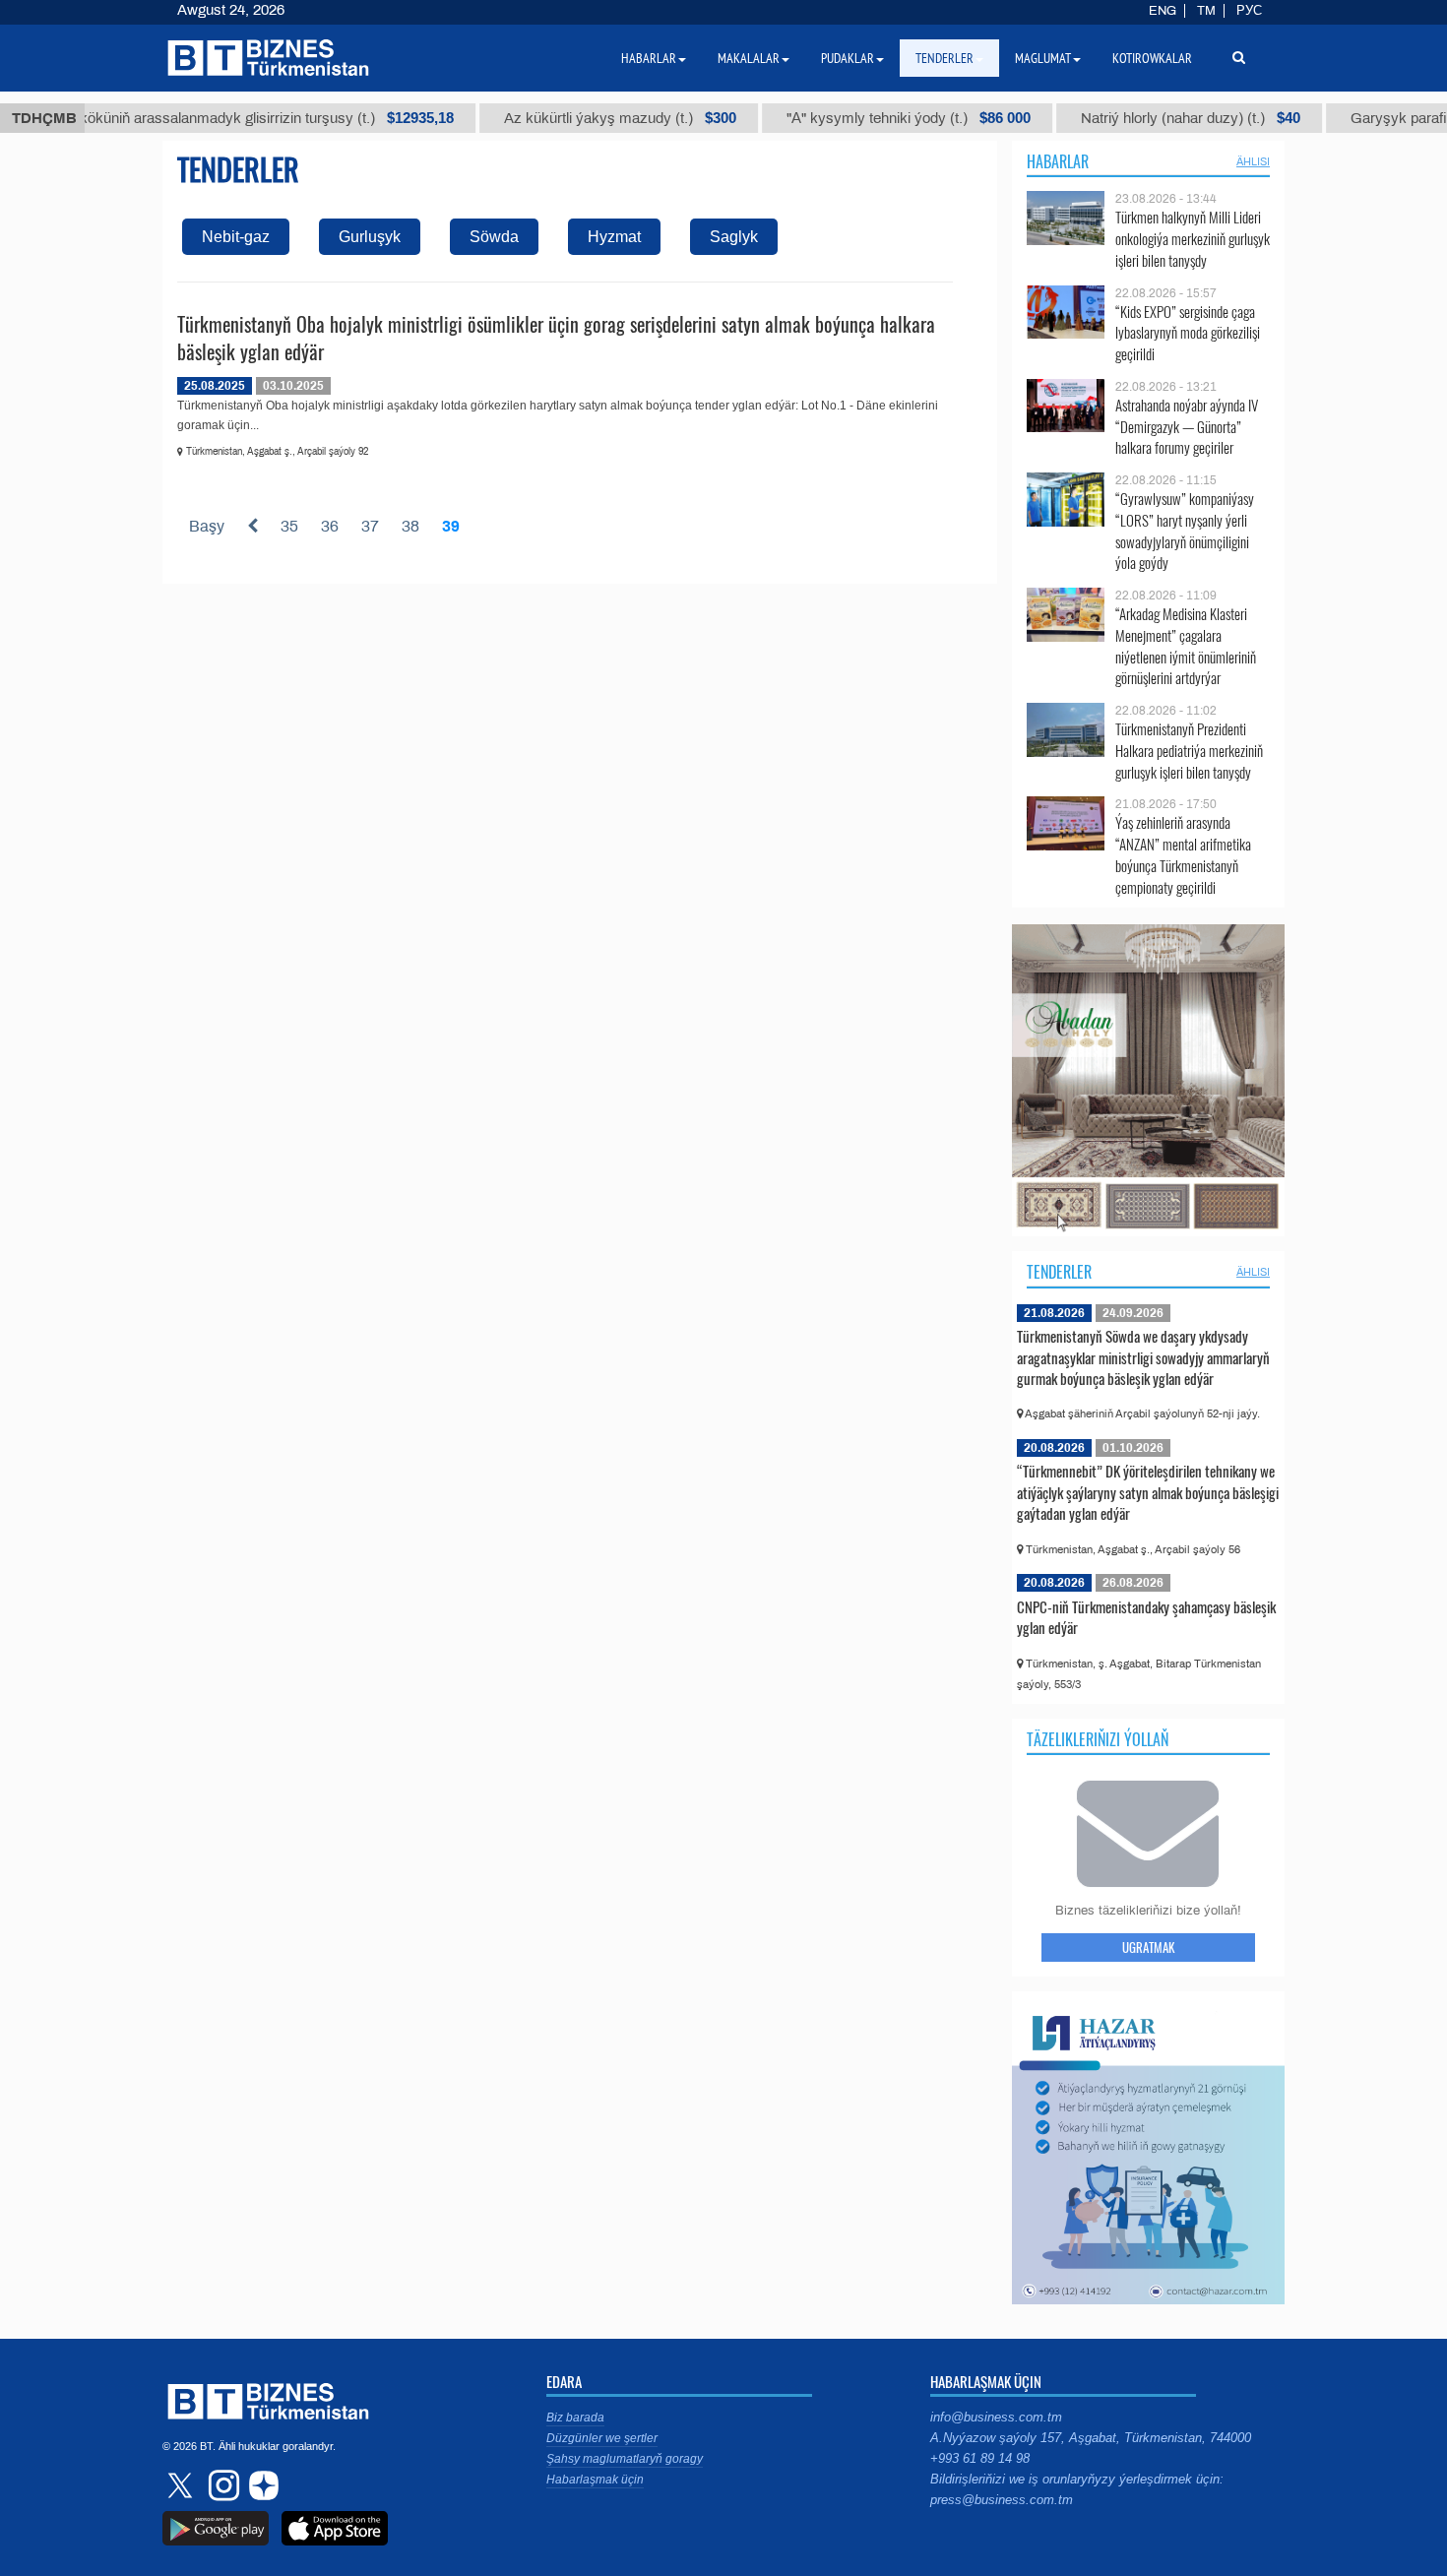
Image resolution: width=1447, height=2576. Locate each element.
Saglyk (734, 237)
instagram (221, 2485)
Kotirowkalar (1152, 58)
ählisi (1253, 161)
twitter (182, 2485)
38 (410, 526)
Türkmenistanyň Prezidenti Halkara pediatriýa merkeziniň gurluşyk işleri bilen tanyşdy (1189, 751)
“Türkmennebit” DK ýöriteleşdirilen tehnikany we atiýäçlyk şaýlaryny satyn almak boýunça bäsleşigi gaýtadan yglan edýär (1148, 1492)
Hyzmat (614, 237)
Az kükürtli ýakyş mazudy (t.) (558, 118)
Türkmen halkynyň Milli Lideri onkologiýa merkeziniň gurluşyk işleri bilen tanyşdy (1193, 239)
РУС (1249, 11)
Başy (207, 526)
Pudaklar (848, 58)
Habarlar (1058, 161)
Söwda (494, 237)
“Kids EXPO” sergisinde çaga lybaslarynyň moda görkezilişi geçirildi (1188, 333)
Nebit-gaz (236, 237)
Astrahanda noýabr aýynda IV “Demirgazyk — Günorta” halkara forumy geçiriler (1187, 427)
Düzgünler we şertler (602, 2438)
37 (370, 526)
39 (451, 526)
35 (289, 526)
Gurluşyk (370, 237)
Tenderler (1059, 1272)
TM (1206, 11)
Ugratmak (1148, 1947)
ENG (1163, 11)
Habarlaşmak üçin (595, 2480)
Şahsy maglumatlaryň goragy (625, 2459)
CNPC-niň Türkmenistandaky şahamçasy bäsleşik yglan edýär (1146, 1617)
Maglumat (1043, 58)
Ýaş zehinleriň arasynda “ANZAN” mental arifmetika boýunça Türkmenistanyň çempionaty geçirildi (1183, 854)
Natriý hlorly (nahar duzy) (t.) (1129, 118)
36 (330, 526)
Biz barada (575, 2418)
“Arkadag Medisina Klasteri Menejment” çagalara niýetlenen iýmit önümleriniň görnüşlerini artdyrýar (1186, 646)
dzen (261, 2485)
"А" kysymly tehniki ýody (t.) (847, 118)
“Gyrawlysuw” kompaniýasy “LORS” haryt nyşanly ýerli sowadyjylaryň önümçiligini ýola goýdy (1185, 531)
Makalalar (749, 58)
